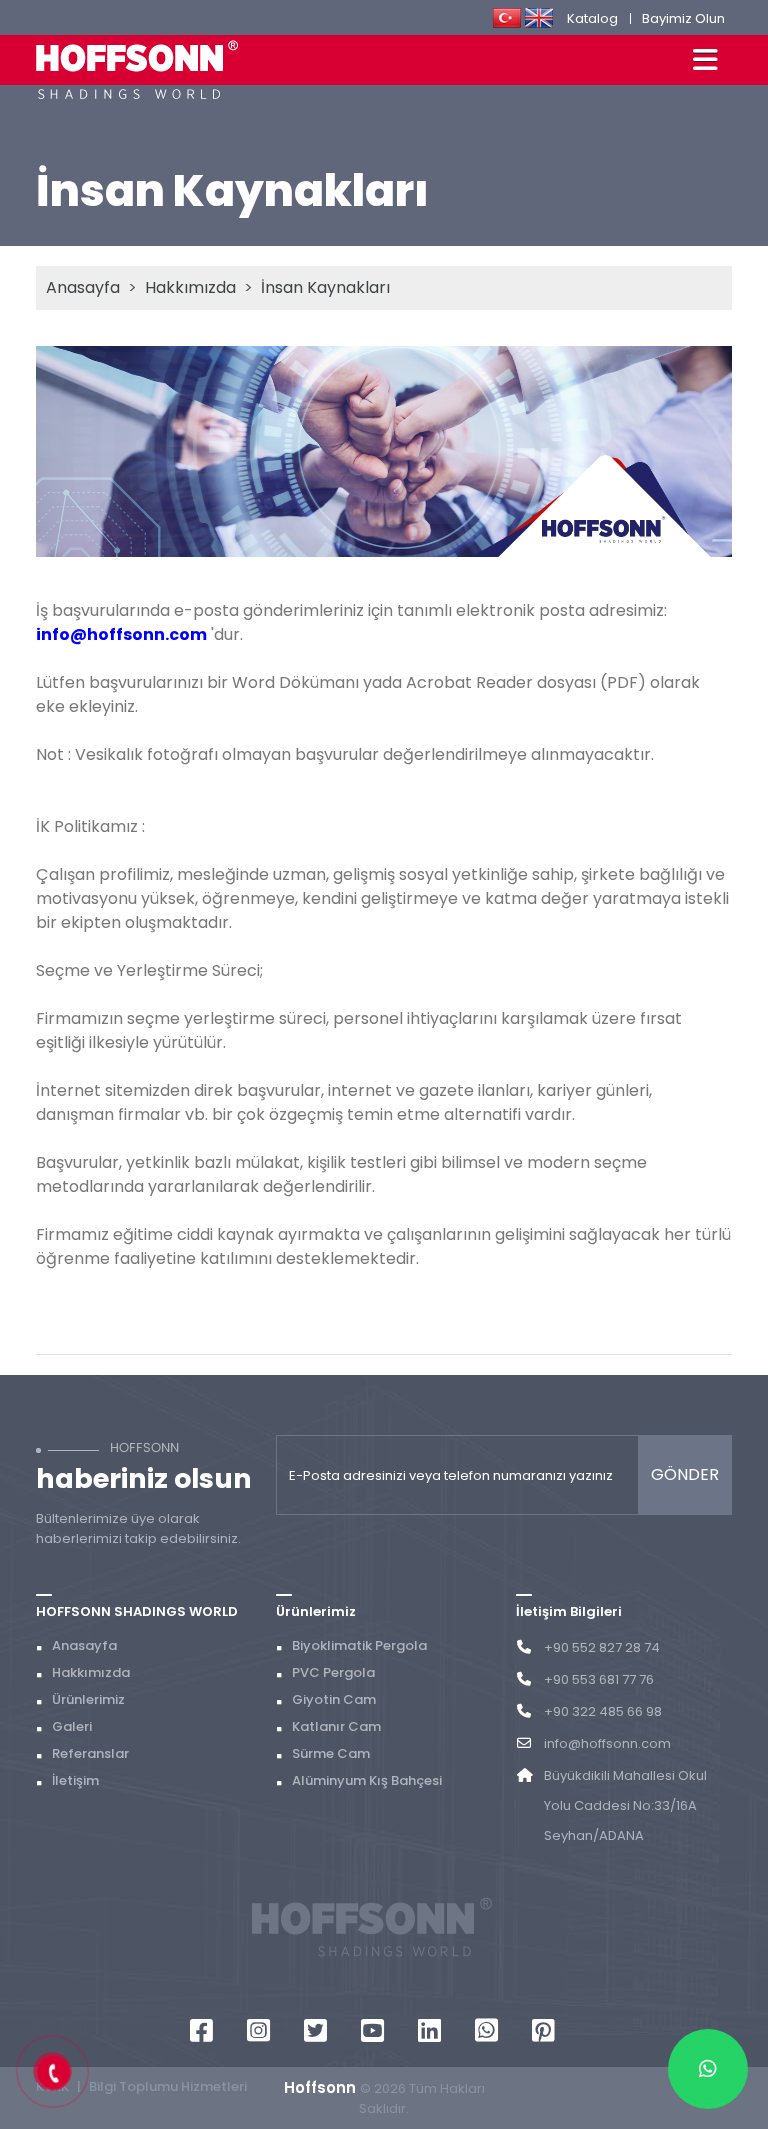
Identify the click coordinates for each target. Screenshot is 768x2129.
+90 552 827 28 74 (602, 1647)
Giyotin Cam (334, 1699)
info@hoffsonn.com (607, 1743)
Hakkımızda (190, 287)
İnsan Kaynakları (325, 287)
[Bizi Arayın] (53, 2073)
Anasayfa (83, 287)
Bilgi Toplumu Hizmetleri (168, 2086)
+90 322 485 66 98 (603, 1711)
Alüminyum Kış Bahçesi (367, 1780)
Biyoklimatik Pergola (359, 1645)
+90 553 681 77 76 (599, 1679)
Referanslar (90, 1753)
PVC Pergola (333, 1672)
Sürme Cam (331, 1753)
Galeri (72, 1726)
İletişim (75, 1780)
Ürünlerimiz (88, 1699)
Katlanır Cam (336, 1726)
